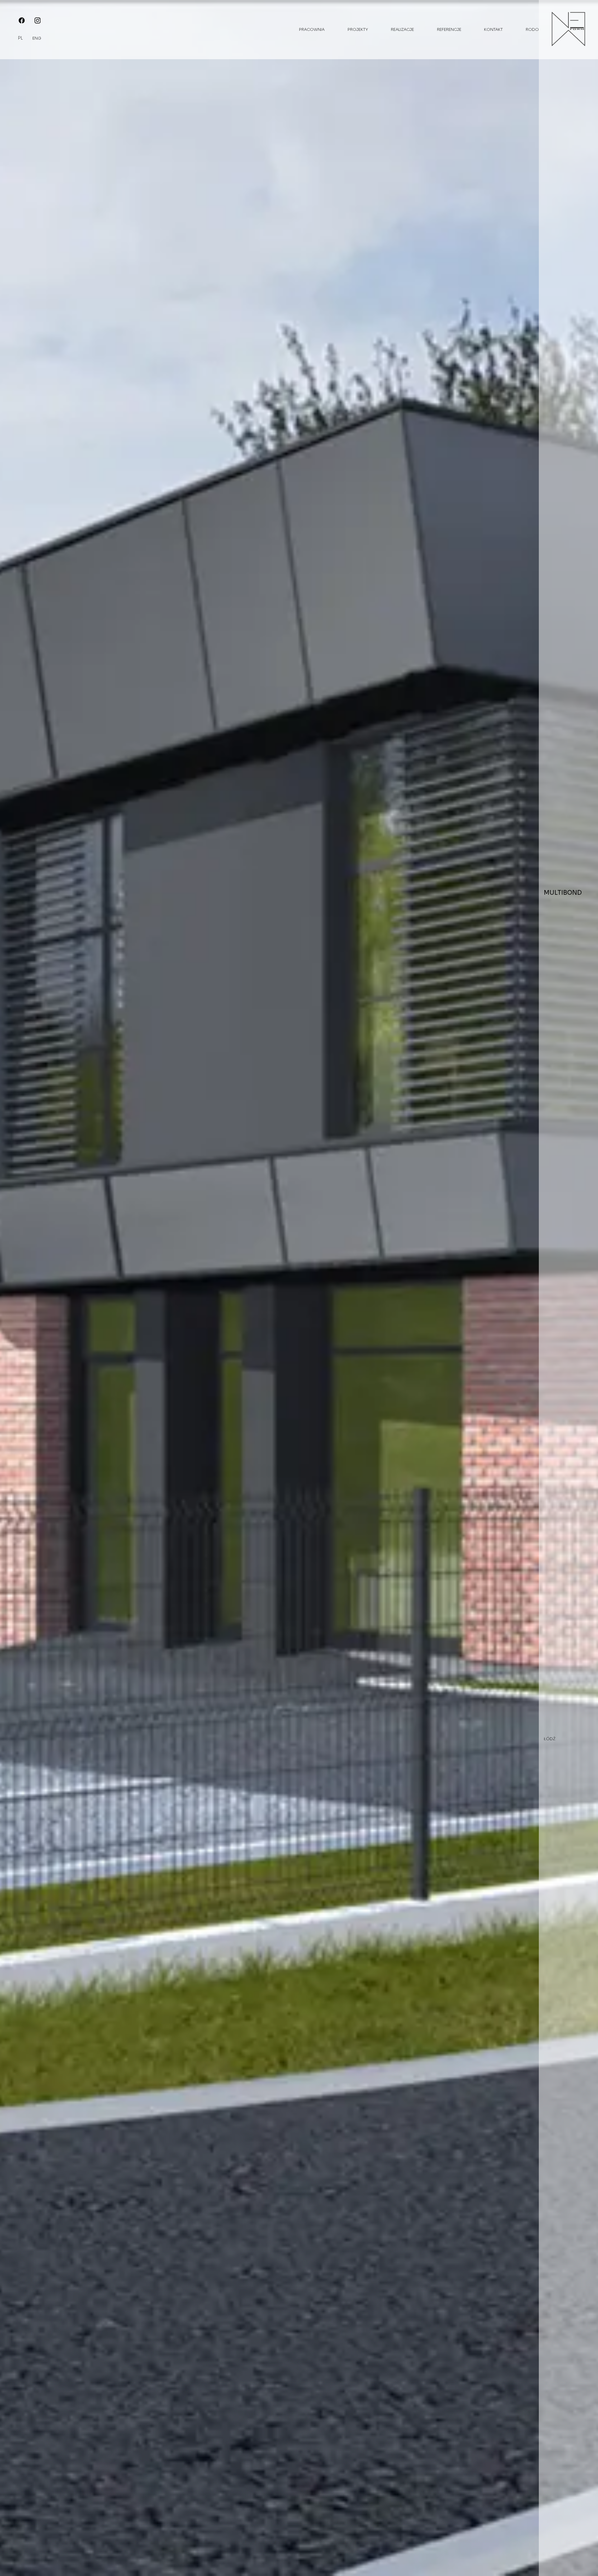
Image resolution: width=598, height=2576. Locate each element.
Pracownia (312, 30)
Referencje (449, 30)
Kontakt (493, 30)
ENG (37, 38)
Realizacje (402, 30)
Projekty (358, 30)
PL (20, 38)
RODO (532, 30)
